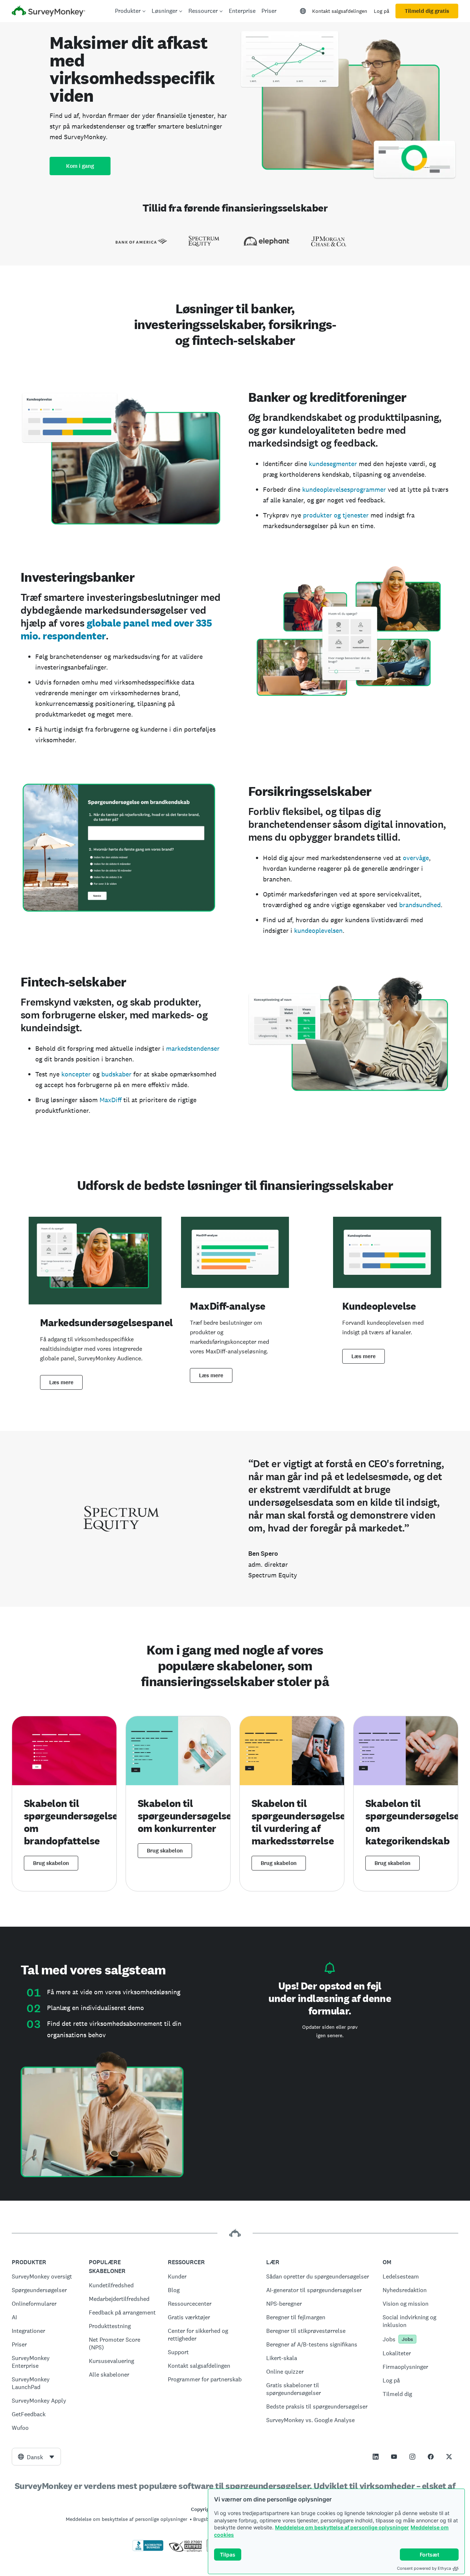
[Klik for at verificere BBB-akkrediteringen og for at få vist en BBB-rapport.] (148, 2550)
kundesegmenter (333, 464)
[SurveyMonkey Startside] (48, 12)
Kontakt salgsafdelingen (340, 11)
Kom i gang (80, 166)
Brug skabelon (51, 1863)
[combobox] (36, 2457)
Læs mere (61, 1382)
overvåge (416, 858)
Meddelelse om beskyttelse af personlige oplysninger (342, 2527)
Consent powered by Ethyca (424, 2568)
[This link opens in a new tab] (376, 2457)
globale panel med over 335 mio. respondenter (116, 629)
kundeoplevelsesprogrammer (344, 489)
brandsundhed (420, 905)
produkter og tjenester (336, 515)
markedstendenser (193, 1048)
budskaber (116, 1074)
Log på (382, 11)
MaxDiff (111, 1100)
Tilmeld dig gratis (427, 11)
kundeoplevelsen (318, 930)
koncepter (76, 1074)
